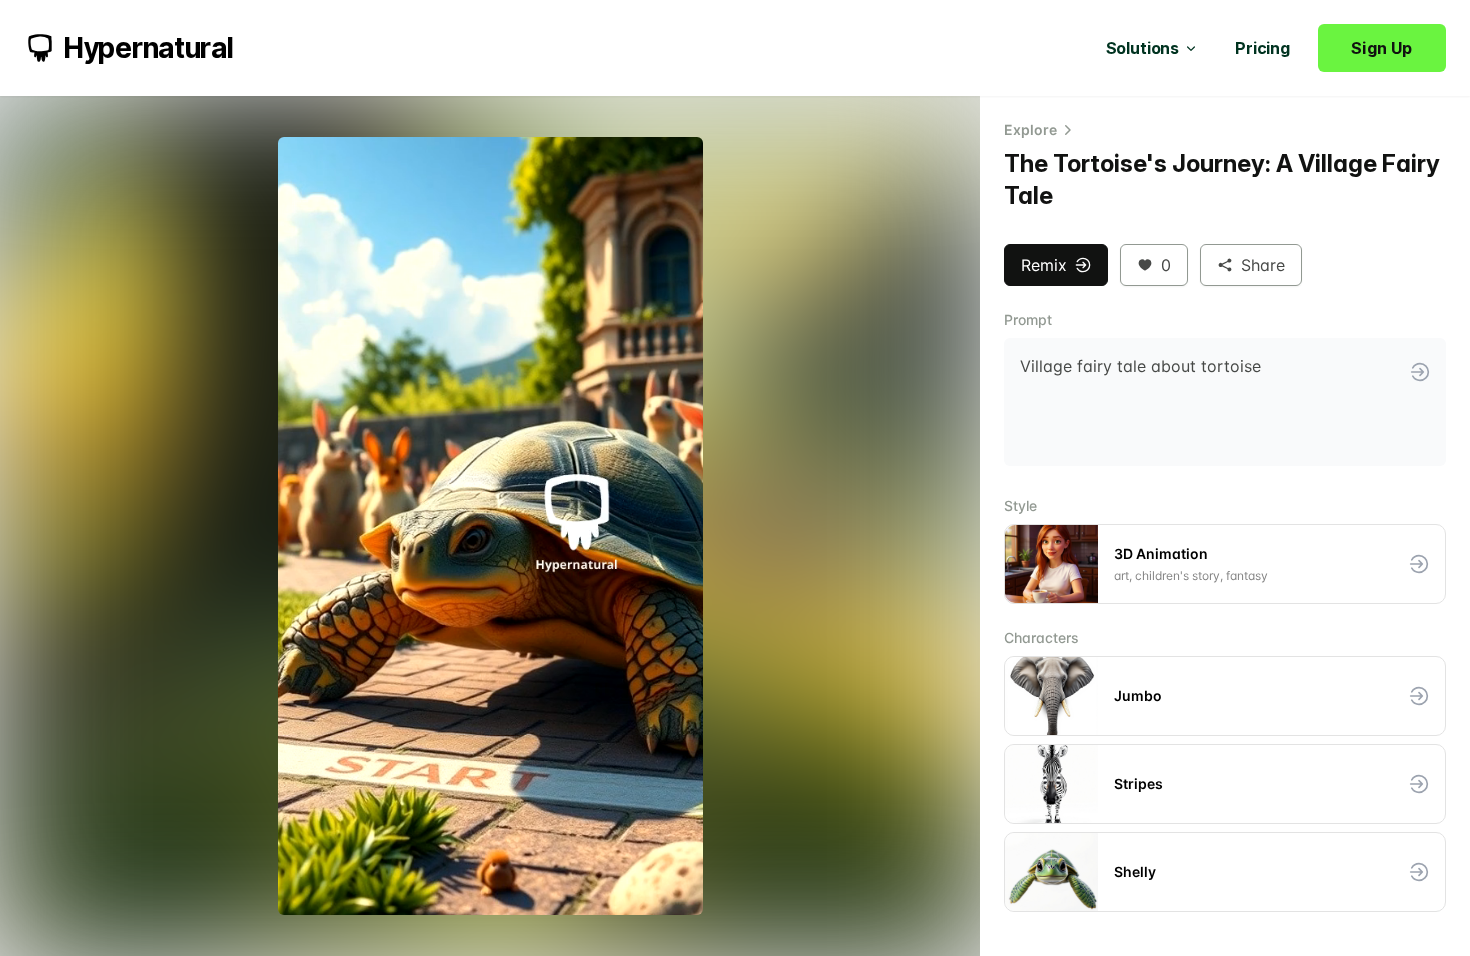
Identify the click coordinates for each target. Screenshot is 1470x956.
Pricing (1262, 48)
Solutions (1143, 48)
